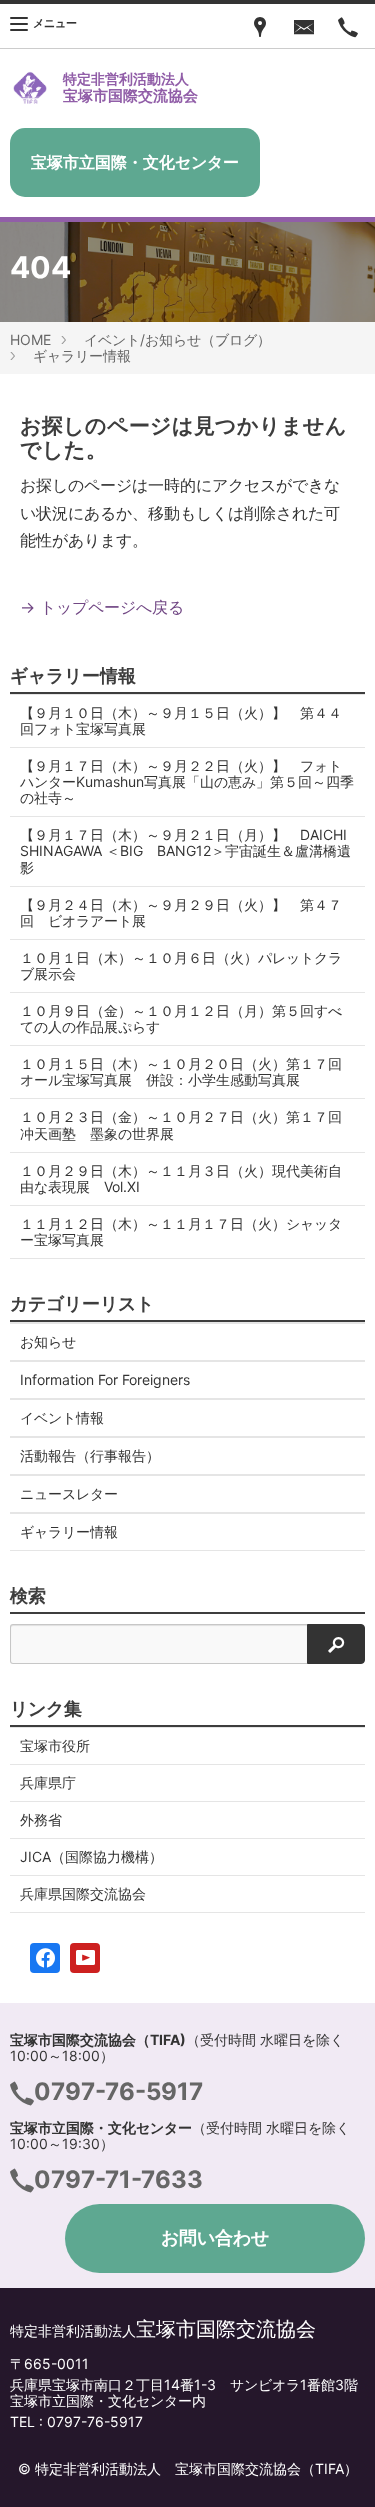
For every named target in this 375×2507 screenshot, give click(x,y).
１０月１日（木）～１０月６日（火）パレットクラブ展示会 (181, 965)
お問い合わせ (215, 2237)
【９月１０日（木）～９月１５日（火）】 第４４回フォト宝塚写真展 (181, 720)
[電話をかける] (348, 26)
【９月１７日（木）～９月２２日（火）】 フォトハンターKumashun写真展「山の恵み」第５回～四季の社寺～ (187, 781)
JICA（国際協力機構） (91, 1856)
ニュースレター (69, 1493)
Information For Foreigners (105, 1379)
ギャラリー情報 (82, 355)
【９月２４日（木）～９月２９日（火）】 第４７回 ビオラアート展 (181, 912)
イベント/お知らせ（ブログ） (177, 339)
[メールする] (304, 26)
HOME (30, 339)
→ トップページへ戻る (102, 607)
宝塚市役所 (55, 1745)
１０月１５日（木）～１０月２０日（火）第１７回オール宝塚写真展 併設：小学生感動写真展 (181, 1071)
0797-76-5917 (118, 2091)
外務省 (41, 1819)
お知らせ (48, 1341)
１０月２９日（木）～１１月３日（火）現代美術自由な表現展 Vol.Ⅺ (181, 1178)
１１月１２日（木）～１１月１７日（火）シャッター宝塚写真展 (181, 1231)
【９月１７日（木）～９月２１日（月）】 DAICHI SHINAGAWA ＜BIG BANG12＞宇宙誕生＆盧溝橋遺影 (190, 850)
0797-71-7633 (118, 2179)
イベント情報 (62, 1417)
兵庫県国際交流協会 (83, 1893)
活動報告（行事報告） (90, 1455)
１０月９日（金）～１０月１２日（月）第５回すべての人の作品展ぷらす (181, 1018)
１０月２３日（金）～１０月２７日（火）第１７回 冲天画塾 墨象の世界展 (188, 1124)
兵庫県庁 (48, 1782)
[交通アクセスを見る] (260, 26)
